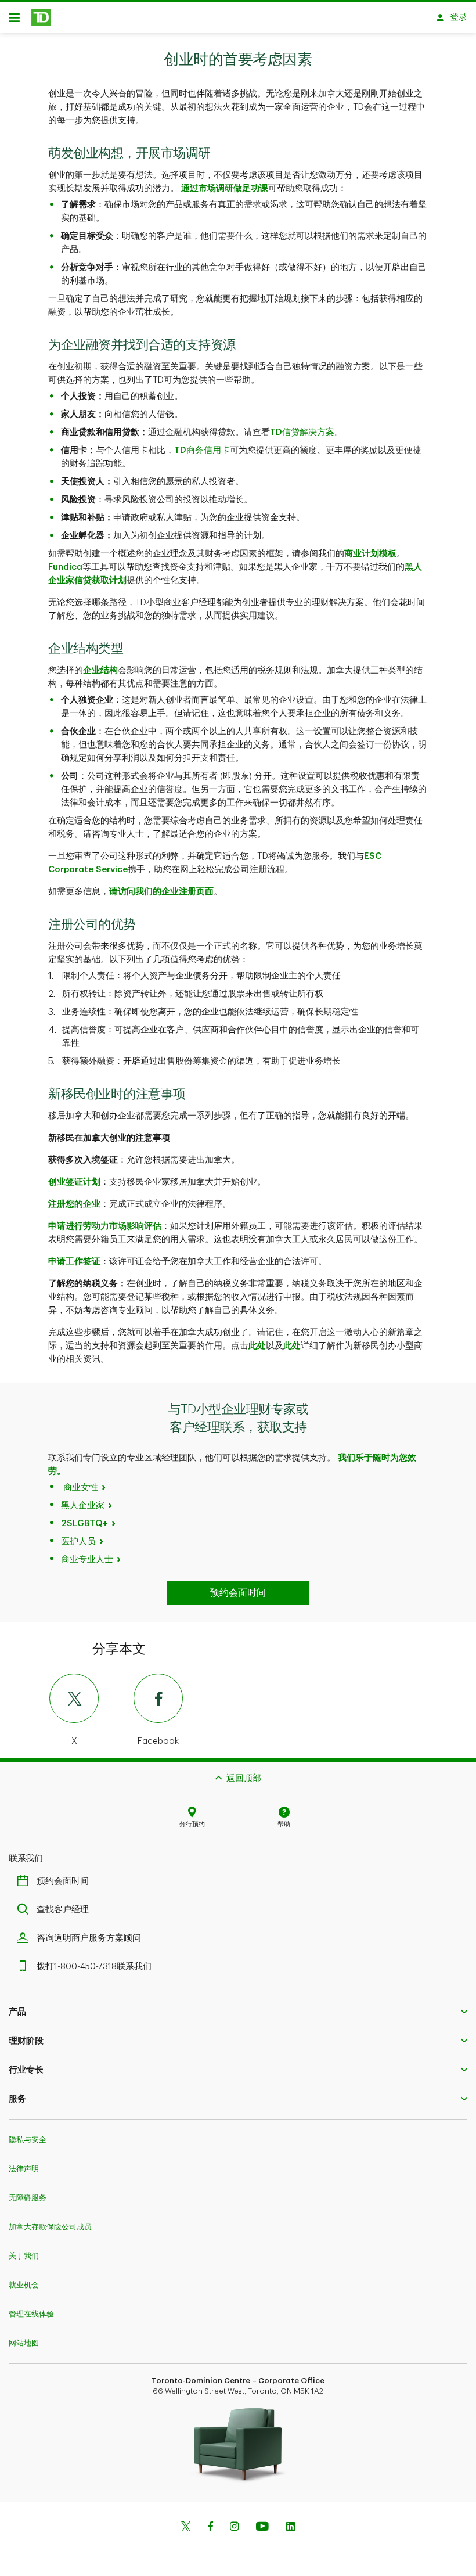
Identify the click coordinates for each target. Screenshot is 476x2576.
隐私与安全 (28, 2140)
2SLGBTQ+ (84, 1523)
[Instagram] (234, 2528)
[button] (238, 2012)
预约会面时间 (63, 1881)
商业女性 (81, 1487)
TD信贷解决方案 (302, 432)
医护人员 (78, 1541)
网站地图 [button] (24, 2343)
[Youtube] (262, 2528)
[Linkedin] (291, 2528)
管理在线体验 (31, 2314)
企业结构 (100, 670)
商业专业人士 (87, 1559)
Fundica (65, 567)
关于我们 (24, 2256)
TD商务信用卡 (202, 450)
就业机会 (24, 2285)
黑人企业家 (83, 1505)
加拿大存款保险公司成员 (50, 2227)
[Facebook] (210, 2528)
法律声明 (24, 2169)
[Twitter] (186, 2528)
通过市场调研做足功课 (225, 188)
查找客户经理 (63, 1910)
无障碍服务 (28, 2198)
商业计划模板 (370, 554)
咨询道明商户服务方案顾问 (89, 1938)
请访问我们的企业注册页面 (161, 892)
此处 (257, 1346)
